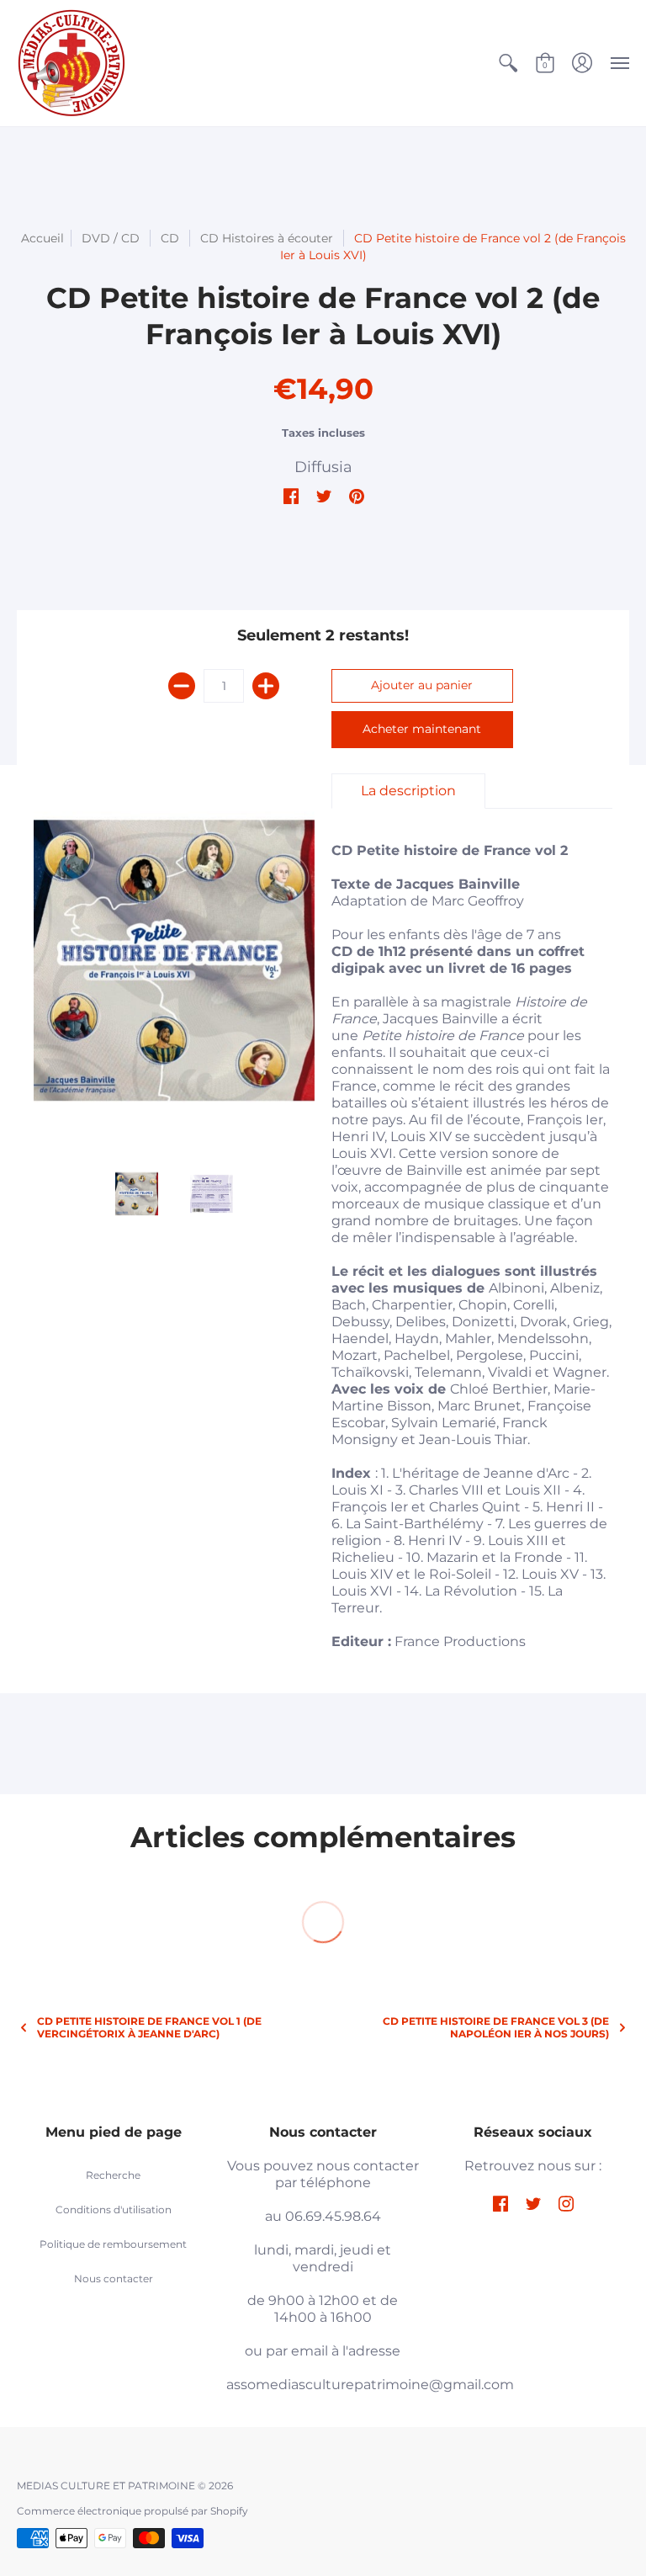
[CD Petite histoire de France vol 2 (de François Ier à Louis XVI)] (174, 961)
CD (170, 238)
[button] (508, 63)
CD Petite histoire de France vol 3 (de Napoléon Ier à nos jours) (496, 2027)
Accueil (42, 238)
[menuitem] (508, 63)
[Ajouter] (266, 686)
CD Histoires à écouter (267, 238)
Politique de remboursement (113, 2244)
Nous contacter (114, 2279)
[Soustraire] (182, 686)
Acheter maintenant (422, 729)
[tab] (408, 791)
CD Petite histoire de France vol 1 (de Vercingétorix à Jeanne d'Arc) (149, 2027)
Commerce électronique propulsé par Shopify (132, 2511)
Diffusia (323, 467)
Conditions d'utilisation (114, 2210)
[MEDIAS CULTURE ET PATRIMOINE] (71, 63)
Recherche (113, 2175)
